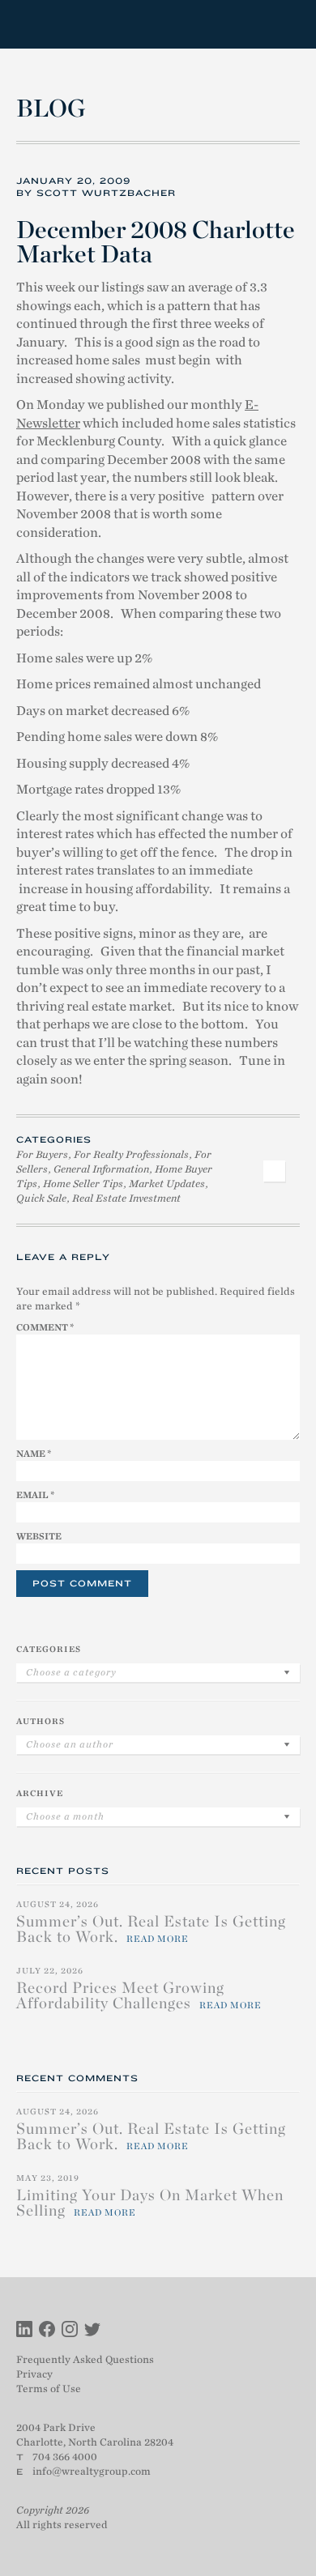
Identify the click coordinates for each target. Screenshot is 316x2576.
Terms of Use (49, 2389)
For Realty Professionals (131, 1154)
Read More (158, 1939)
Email (35, 1495)
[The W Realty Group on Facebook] (47, 2331)
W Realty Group (75, 24)
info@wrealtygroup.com (92, 2471)
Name (34, 1454)
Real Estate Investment (126, 1198)
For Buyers (42, 1154)
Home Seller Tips (83, 1184)
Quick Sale (41, 1198)
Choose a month (65, 1816)
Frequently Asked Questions (85, 2359)
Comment (45, 1327)
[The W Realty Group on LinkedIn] (24, 2331)
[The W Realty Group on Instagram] (70, 2331)
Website (39, 1536)
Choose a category (71, 1672)
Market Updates (167, 1184)
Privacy (34, 2374)
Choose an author (70, 1744)
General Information (101, 1169)
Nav (286, 25)
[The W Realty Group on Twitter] (92, 2331)
